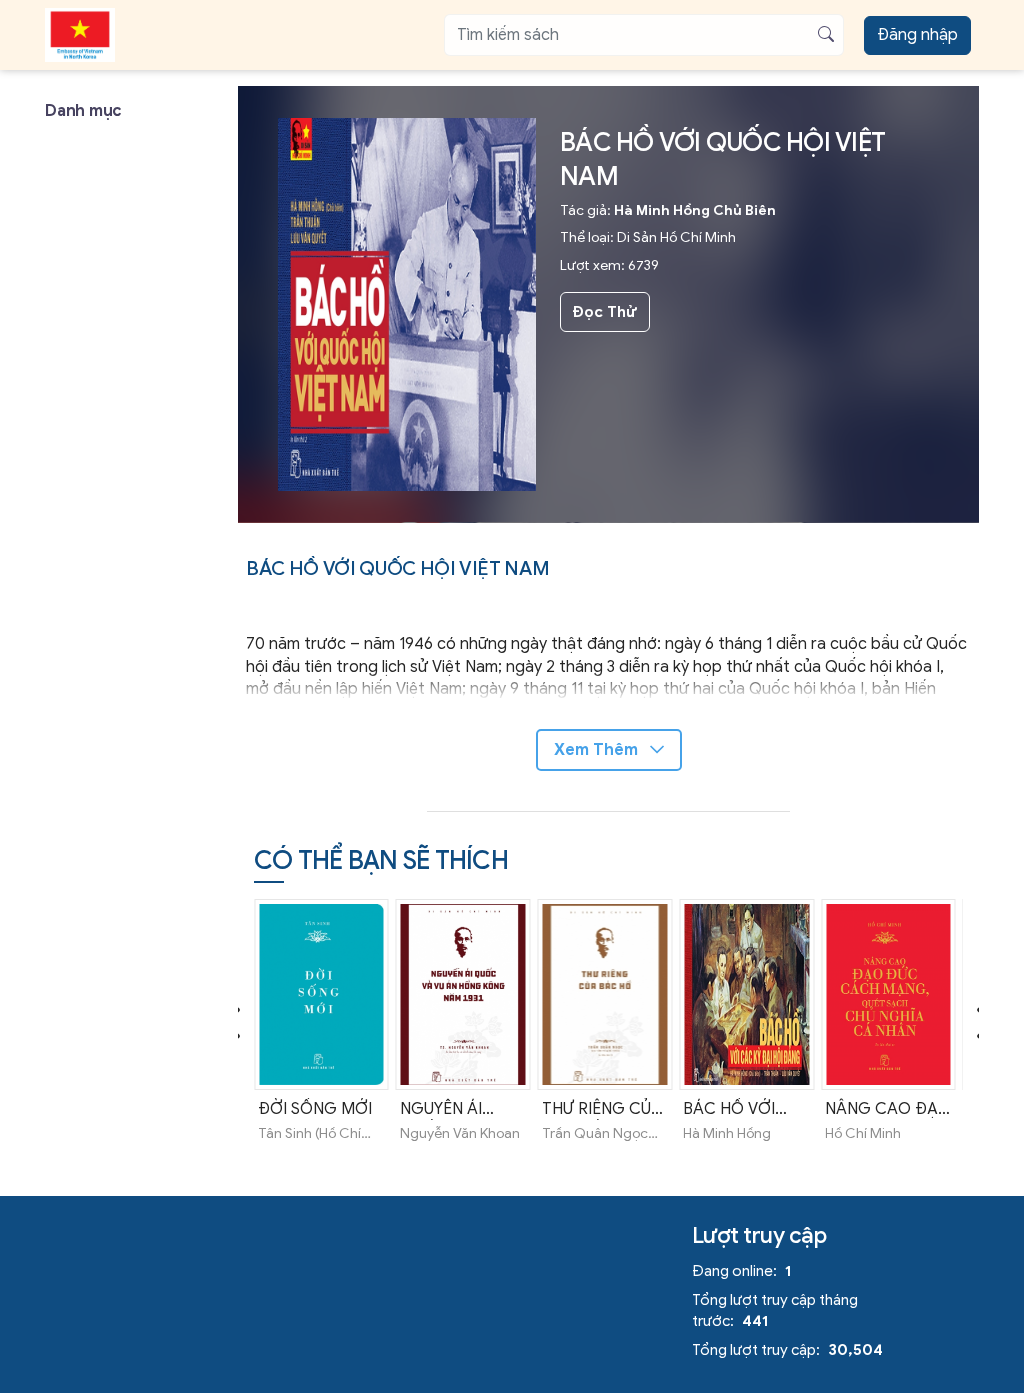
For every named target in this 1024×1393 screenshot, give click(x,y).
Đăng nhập (917, 35)
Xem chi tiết (322, 1050)
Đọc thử (604, 312)
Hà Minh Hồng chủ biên (695, 210)
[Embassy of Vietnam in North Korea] (80, 35)
